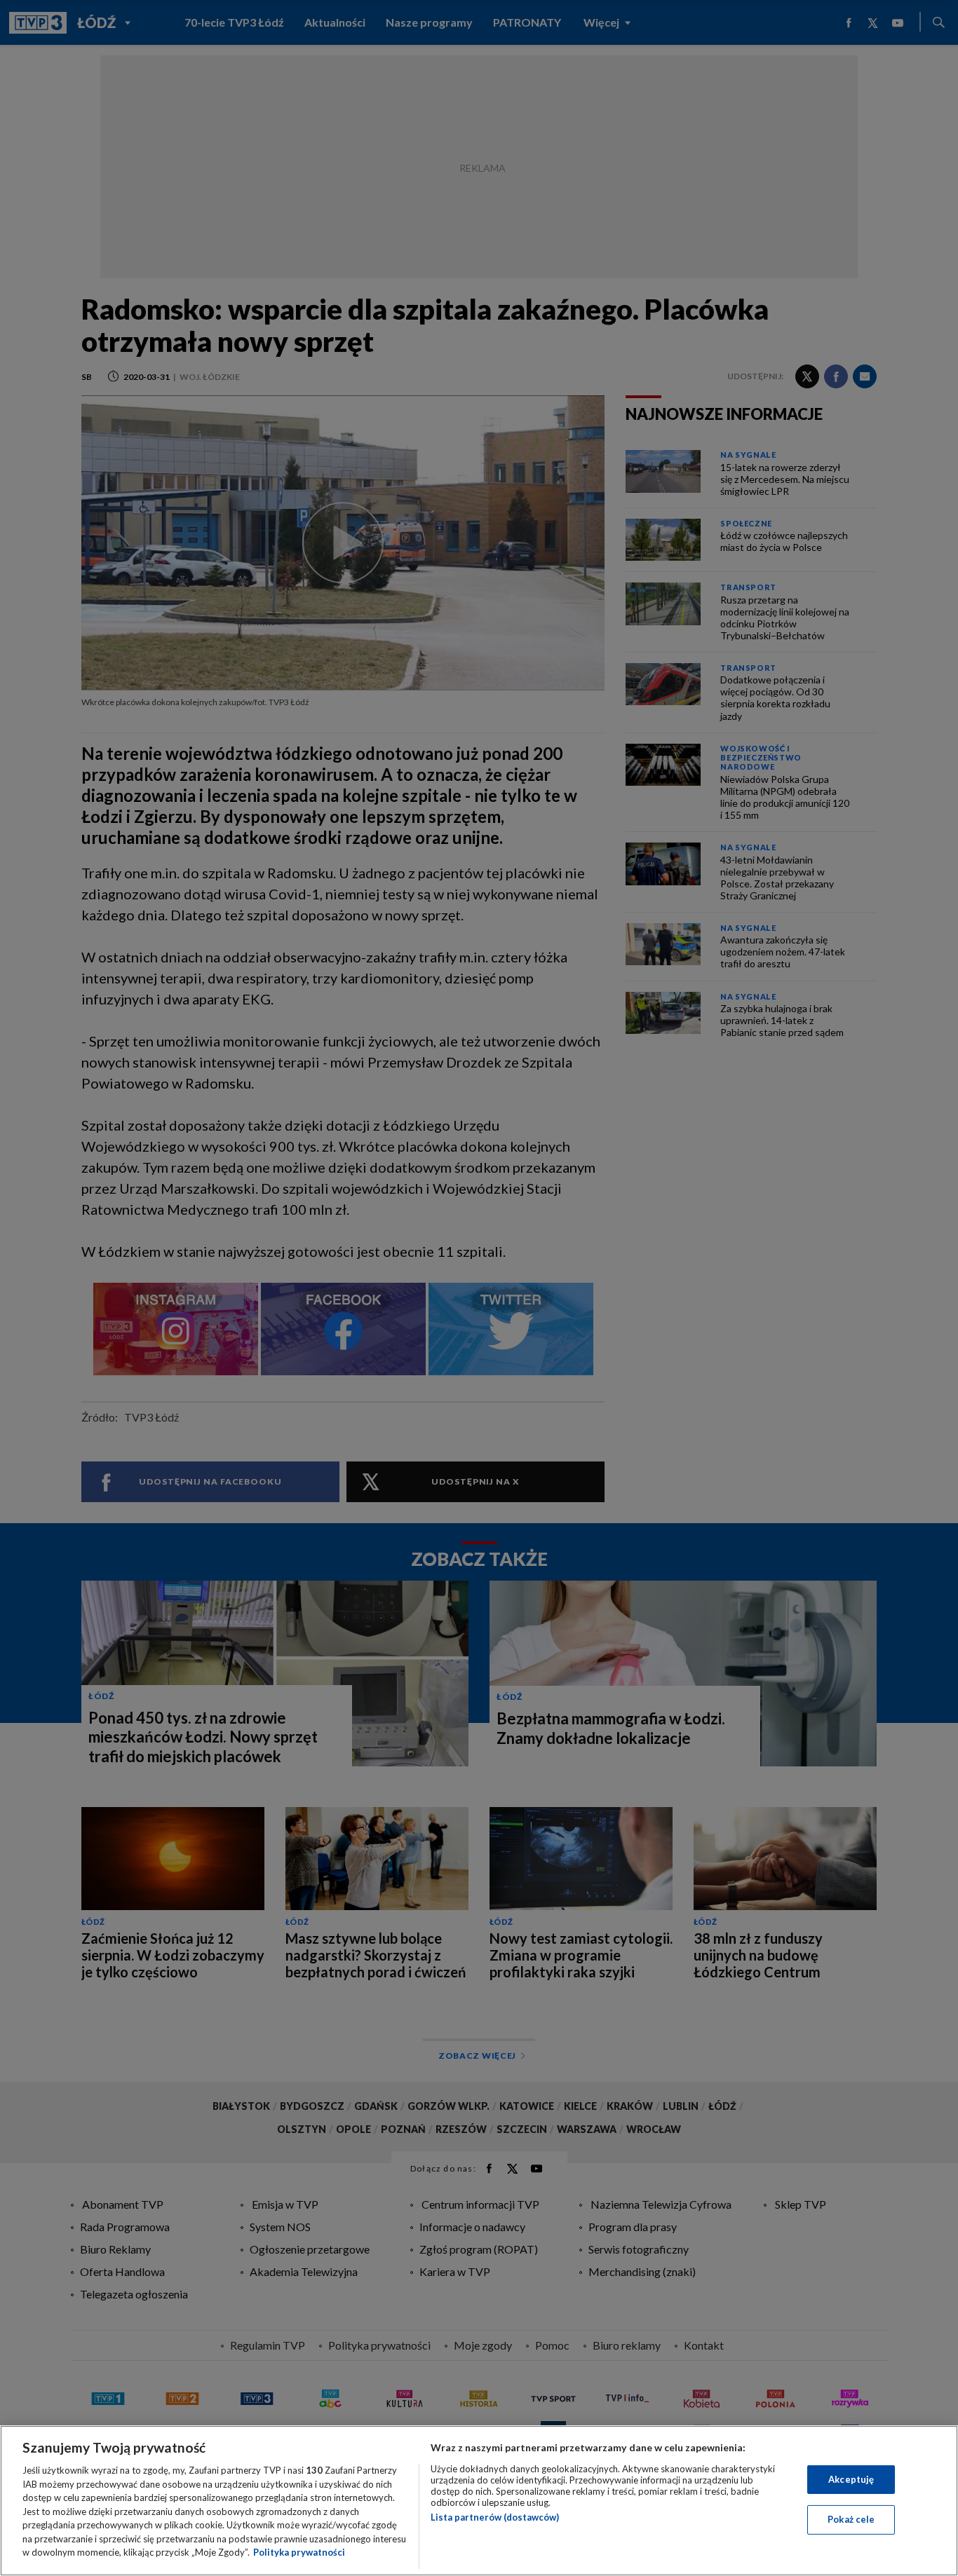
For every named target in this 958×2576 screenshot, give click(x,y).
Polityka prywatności (299, 2552)
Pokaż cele (851, 2519)
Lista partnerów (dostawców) (495, 2517)
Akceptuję (851, 2479)
